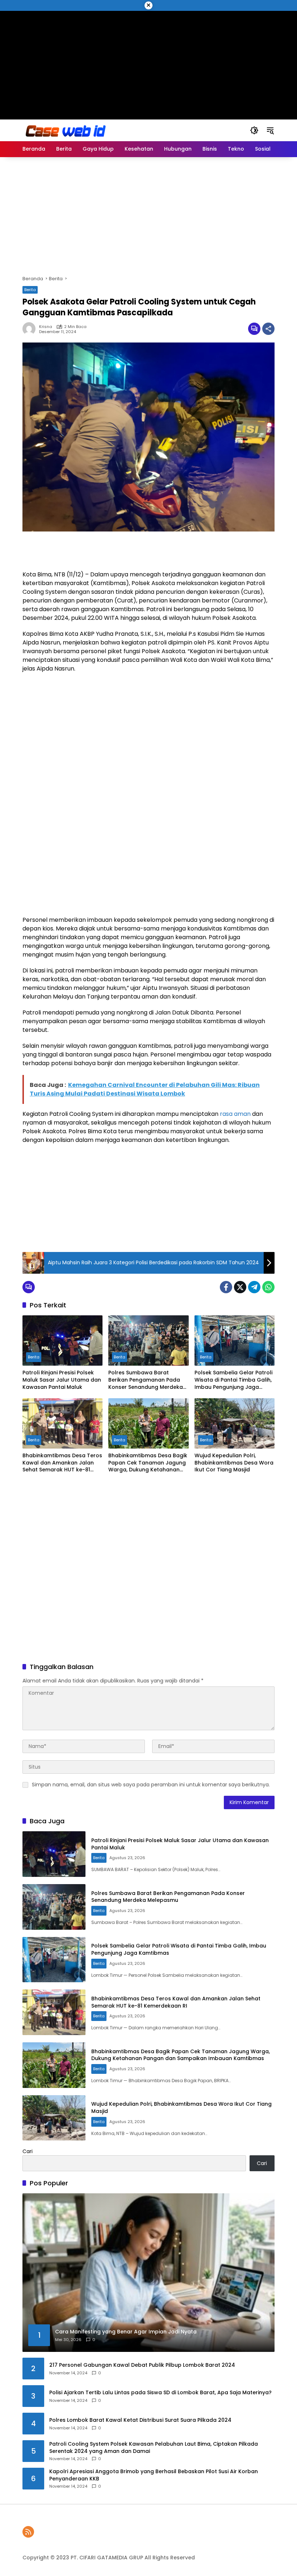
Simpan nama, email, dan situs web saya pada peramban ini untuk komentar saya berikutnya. (151, 1785)
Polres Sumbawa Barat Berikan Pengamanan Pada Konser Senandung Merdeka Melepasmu (146, 1380)
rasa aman (235, 1114)
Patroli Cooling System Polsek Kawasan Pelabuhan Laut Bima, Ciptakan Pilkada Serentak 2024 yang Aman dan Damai (154, 2448)
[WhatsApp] (268, 1287)
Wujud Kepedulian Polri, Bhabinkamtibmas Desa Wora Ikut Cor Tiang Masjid (234, 1463)
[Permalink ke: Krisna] (31, 329)
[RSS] (28, 2532)
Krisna (46, 327)
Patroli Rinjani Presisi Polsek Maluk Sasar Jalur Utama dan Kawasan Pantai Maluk (62, 1380)
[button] (254, 130)
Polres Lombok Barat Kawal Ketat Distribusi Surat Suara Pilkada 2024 (140, 2420)
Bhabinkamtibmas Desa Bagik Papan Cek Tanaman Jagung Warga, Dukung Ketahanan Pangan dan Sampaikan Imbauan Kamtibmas (148, 1463)
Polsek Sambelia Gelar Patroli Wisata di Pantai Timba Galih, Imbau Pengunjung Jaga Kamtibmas (233, 1380)
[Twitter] (240, 1287)
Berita (30, 290)
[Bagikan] (268, 329)
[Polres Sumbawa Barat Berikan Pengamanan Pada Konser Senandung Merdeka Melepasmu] (148, 1340)
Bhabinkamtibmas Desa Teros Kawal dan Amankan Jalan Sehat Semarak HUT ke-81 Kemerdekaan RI (62, 1463)
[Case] (66, 130)
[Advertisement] (149, 62)
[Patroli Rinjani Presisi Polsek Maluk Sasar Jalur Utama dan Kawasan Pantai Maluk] (62, 1340)
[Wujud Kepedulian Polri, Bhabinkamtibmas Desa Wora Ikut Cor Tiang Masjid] (235, 1423)
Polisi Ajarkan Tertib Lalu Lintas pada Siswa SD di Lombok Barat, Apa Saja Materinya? (160, 2393)
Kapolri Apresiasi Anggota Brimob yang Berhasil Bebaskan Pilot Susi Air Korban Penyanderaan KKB (154, 2475)
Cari (28, 2151)
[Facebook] (226, 1287)
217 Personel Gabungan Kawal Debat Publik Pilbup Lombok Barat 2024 (142, 2365)
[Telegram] (254, 1287)
